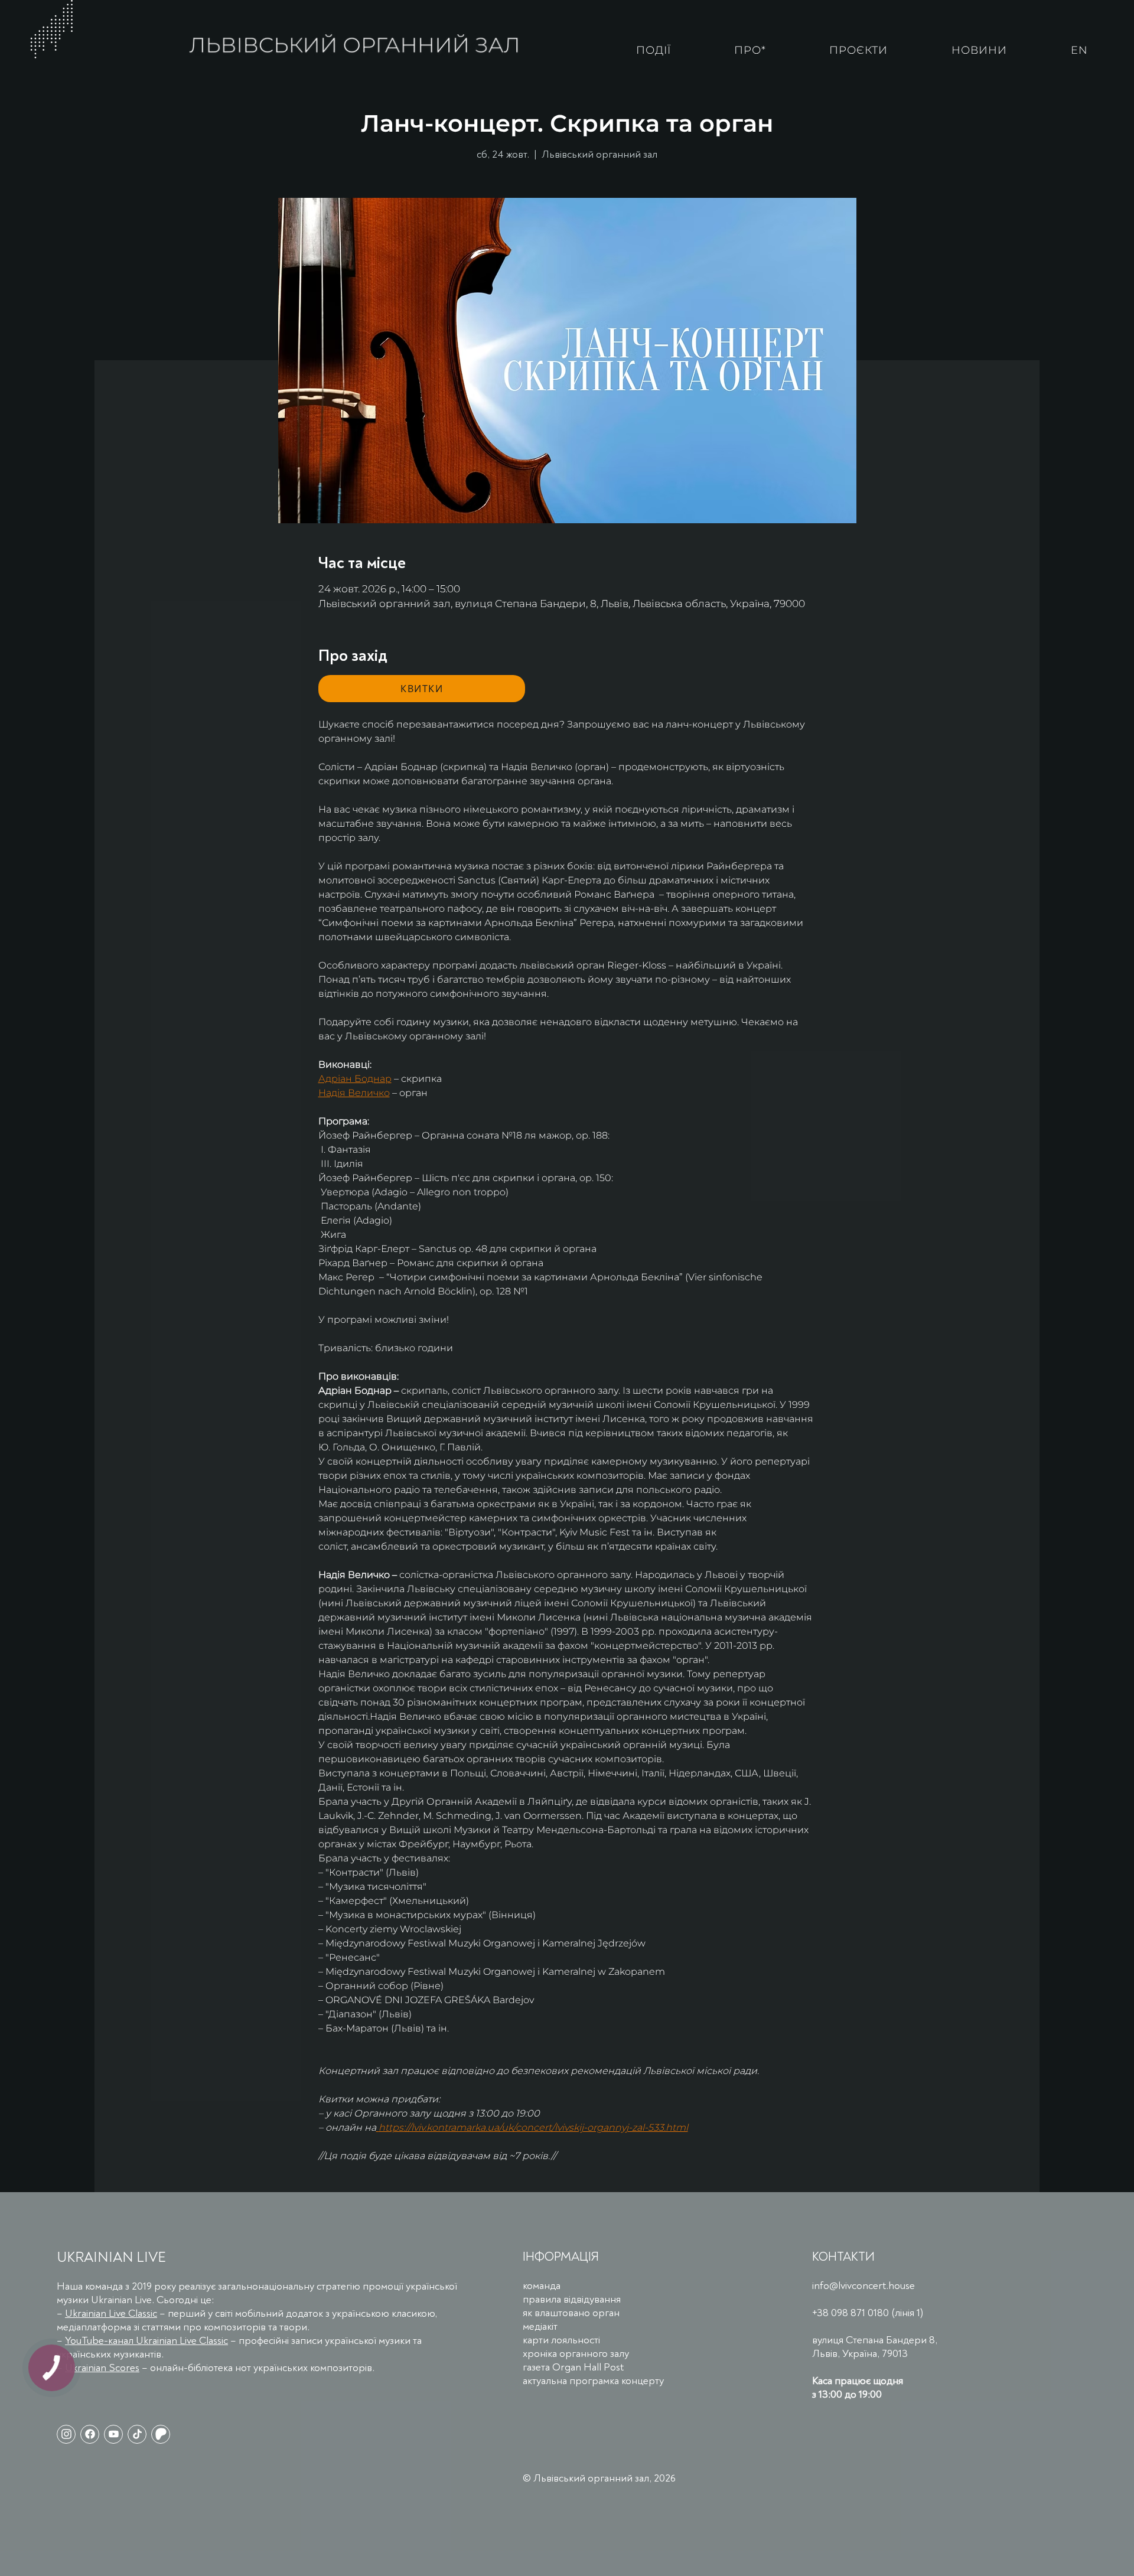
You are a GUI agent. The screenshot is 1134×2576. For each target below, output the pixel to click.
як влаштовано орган (571, 2313)
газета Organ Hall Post (573, 2367)
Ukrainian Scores (102, 2368)
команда (542, 2286)
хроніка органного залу (576, 2354)
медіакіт (540, 2326)
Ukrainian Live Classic (111, 2313)
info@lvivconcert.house (863, 2286)
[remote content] (422, 689)
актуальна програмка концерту (593, 2381)
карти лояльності (561, 2340)
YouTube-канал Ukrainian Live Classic (146, 2341)
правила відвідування (572, 2299)
